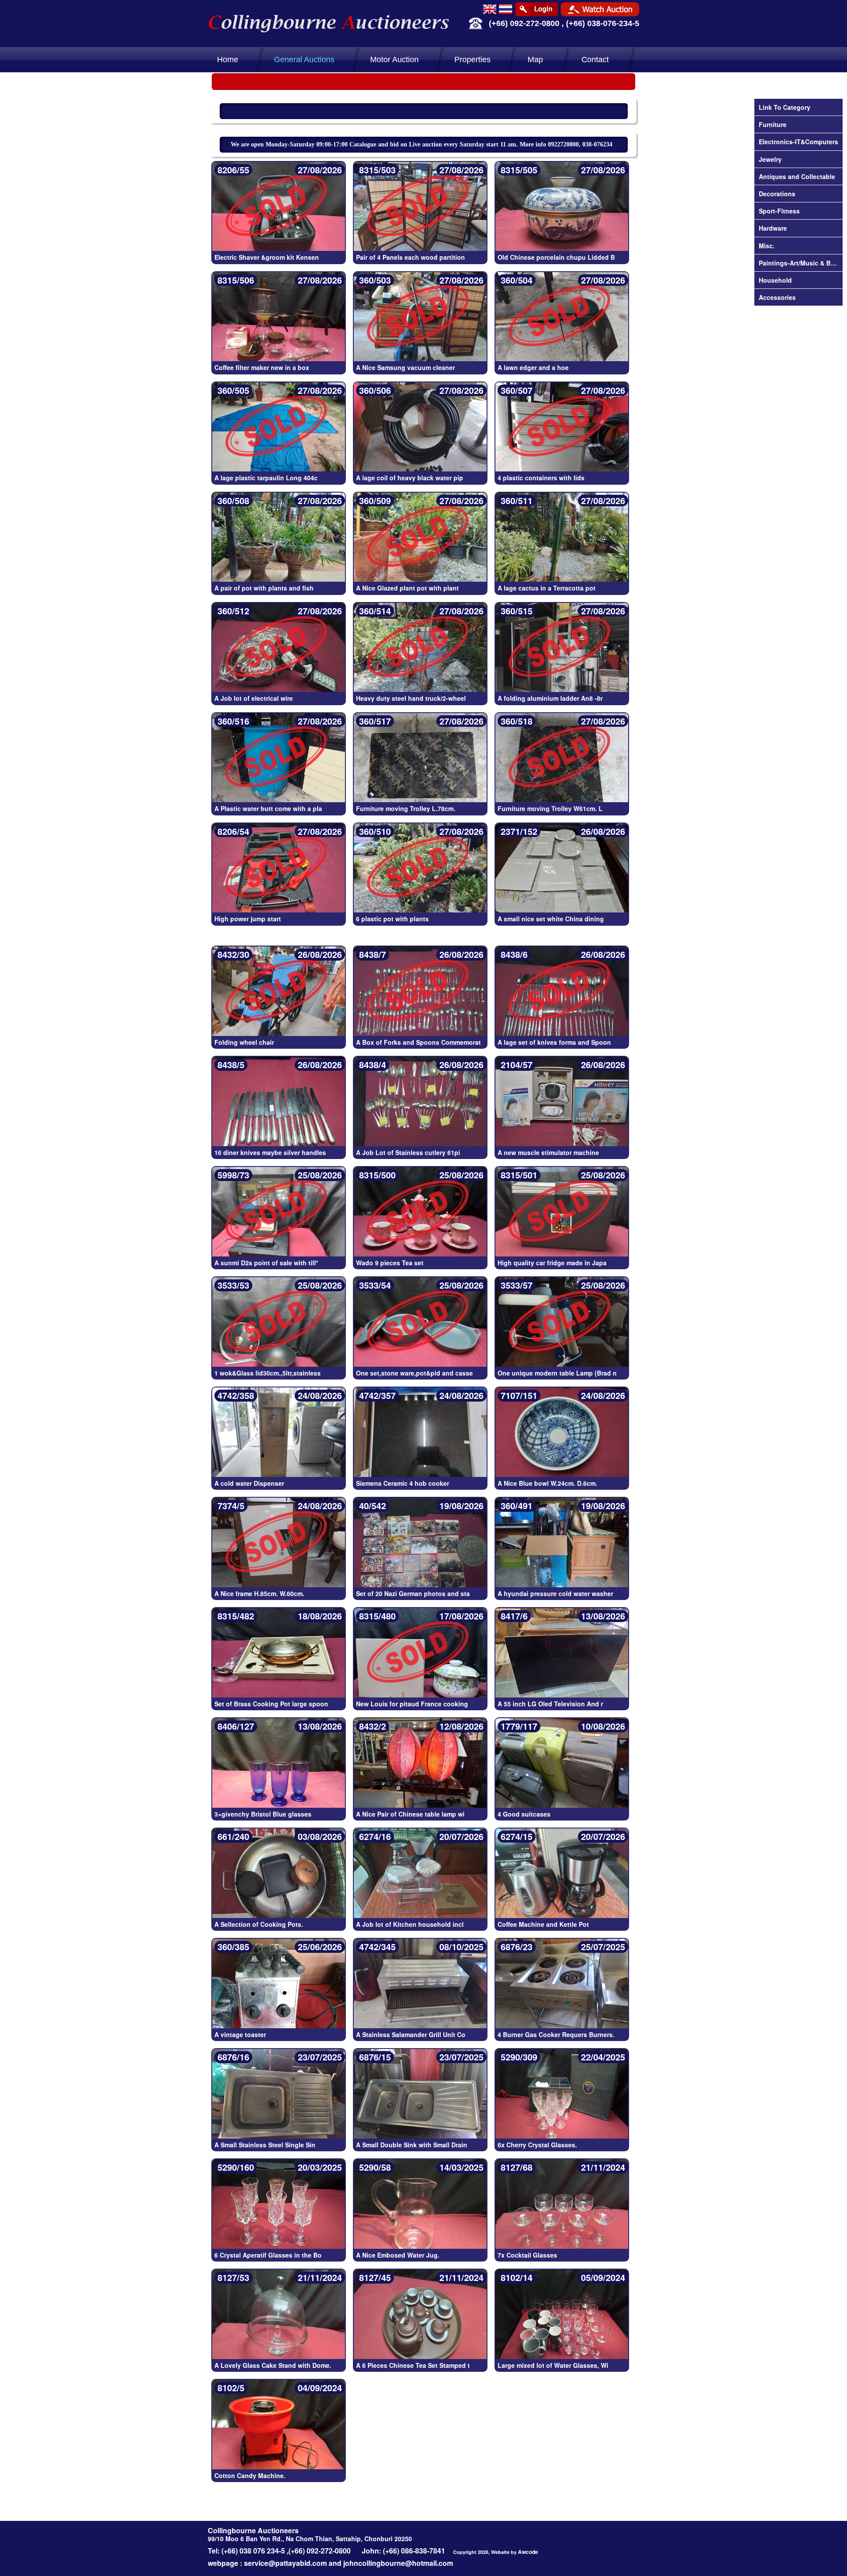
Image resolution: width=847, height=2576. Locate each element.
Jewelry (770, 159)
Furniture (773, 124)
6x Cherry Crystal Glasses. (537, 2145)
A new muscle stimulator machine (548, 1152)
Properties (472, 60)
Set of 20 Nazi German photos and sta (413, 1593)
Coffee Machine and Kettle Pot (543, 1924)
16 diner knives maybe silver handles (270, 1152)
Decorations (777, 194)
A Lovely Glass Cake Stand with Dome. (273, 2365)
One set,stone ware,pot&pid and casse (414, 1373)
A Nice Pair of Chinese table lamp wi (410, 1814)
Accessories (777, 297)
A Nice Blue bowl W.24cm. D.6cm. (547, 1483)
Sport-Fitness (779, 211)
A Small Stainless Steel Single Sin (265, 2145)
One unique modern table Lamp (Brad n (557, 1373)
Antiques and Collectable (797, 176)
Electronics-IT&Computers (798, 142)
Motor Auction (394, 60)
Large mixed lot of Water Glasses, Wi (553, 2365)
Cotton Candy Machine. (250, 2475)
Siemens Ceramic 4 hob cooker (403, 1483)
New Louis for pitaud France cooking (412, 1704)
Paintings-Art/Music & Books (798, 263)
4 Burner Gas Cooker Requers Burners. (556, 2034)
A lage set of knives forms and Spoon (554, 1042)
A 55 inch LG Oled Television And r (550, 1704)
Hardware (773, 228)
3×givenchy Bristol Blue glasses (263, 1814)
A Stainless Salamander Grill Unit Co (411, 2034)
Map (535, 60)
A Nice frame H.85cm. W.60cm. (259, 1593)
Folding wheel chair (244, 1042)
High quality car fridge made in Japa (552, 1263)
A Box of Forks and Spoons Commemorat (418, 1042)
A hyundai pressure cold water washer (555, 1593)
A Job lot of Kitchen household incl (410, 1924)
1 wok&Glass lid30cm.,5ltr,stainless (268, 1373)
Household (775, 280)
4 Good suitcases (524, 1814)
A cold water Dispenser (249, 1483)
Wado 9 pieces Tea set (390, 1263)
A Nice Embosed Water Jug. (398, 2255)
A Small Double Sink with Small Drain (412, 2145)
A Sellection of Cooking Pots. (259, 1924)
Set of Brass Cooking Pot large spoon (271, 1704)
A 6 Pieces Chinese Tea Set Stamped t (413, 2365)
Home (228, 60)
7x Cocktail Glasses (527, 2255)
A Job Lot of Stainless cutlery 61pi (408, 1152)
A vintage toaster (240, 2034)
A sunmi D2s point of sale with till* (266, 1263)
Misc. (767, 246)
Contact (595, 60)
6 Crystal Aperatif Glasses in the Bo (268, 2255)
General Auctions (304, 60)
